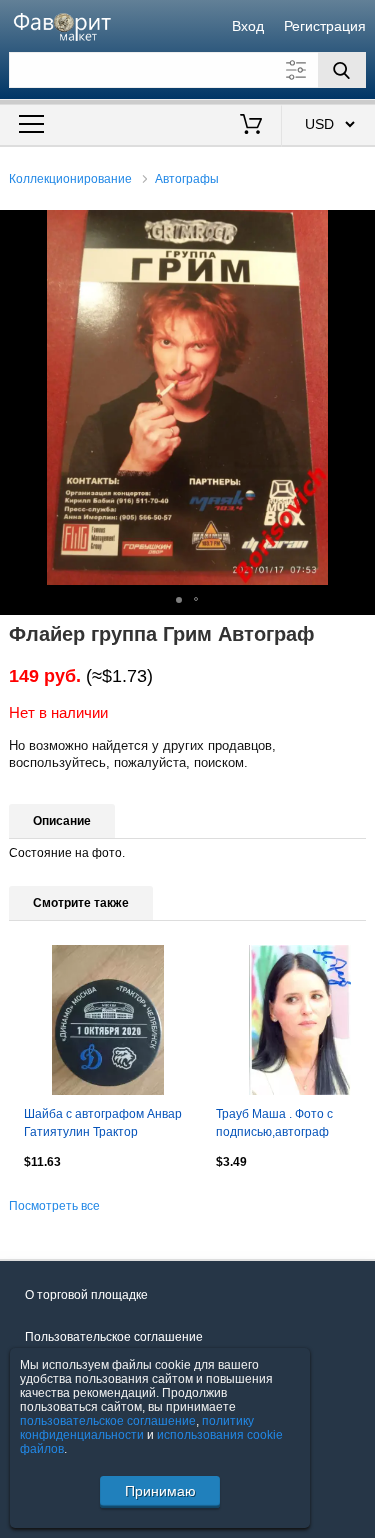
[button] (357, 228)
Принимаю (160, 1491)
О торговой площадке (86, 1295)
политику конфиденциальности (137, 1428)
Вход (248, 26)
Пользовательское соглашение (114, 1337)
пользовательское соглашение (108, 1421)
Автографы (187, 179)
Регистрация (325, 26)
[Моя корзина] (250, 126)
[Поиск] (342, 70)
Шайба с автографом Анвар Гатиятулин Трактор (103, 1123)
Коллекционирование (70, 179)
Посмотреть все (54, 1206)
